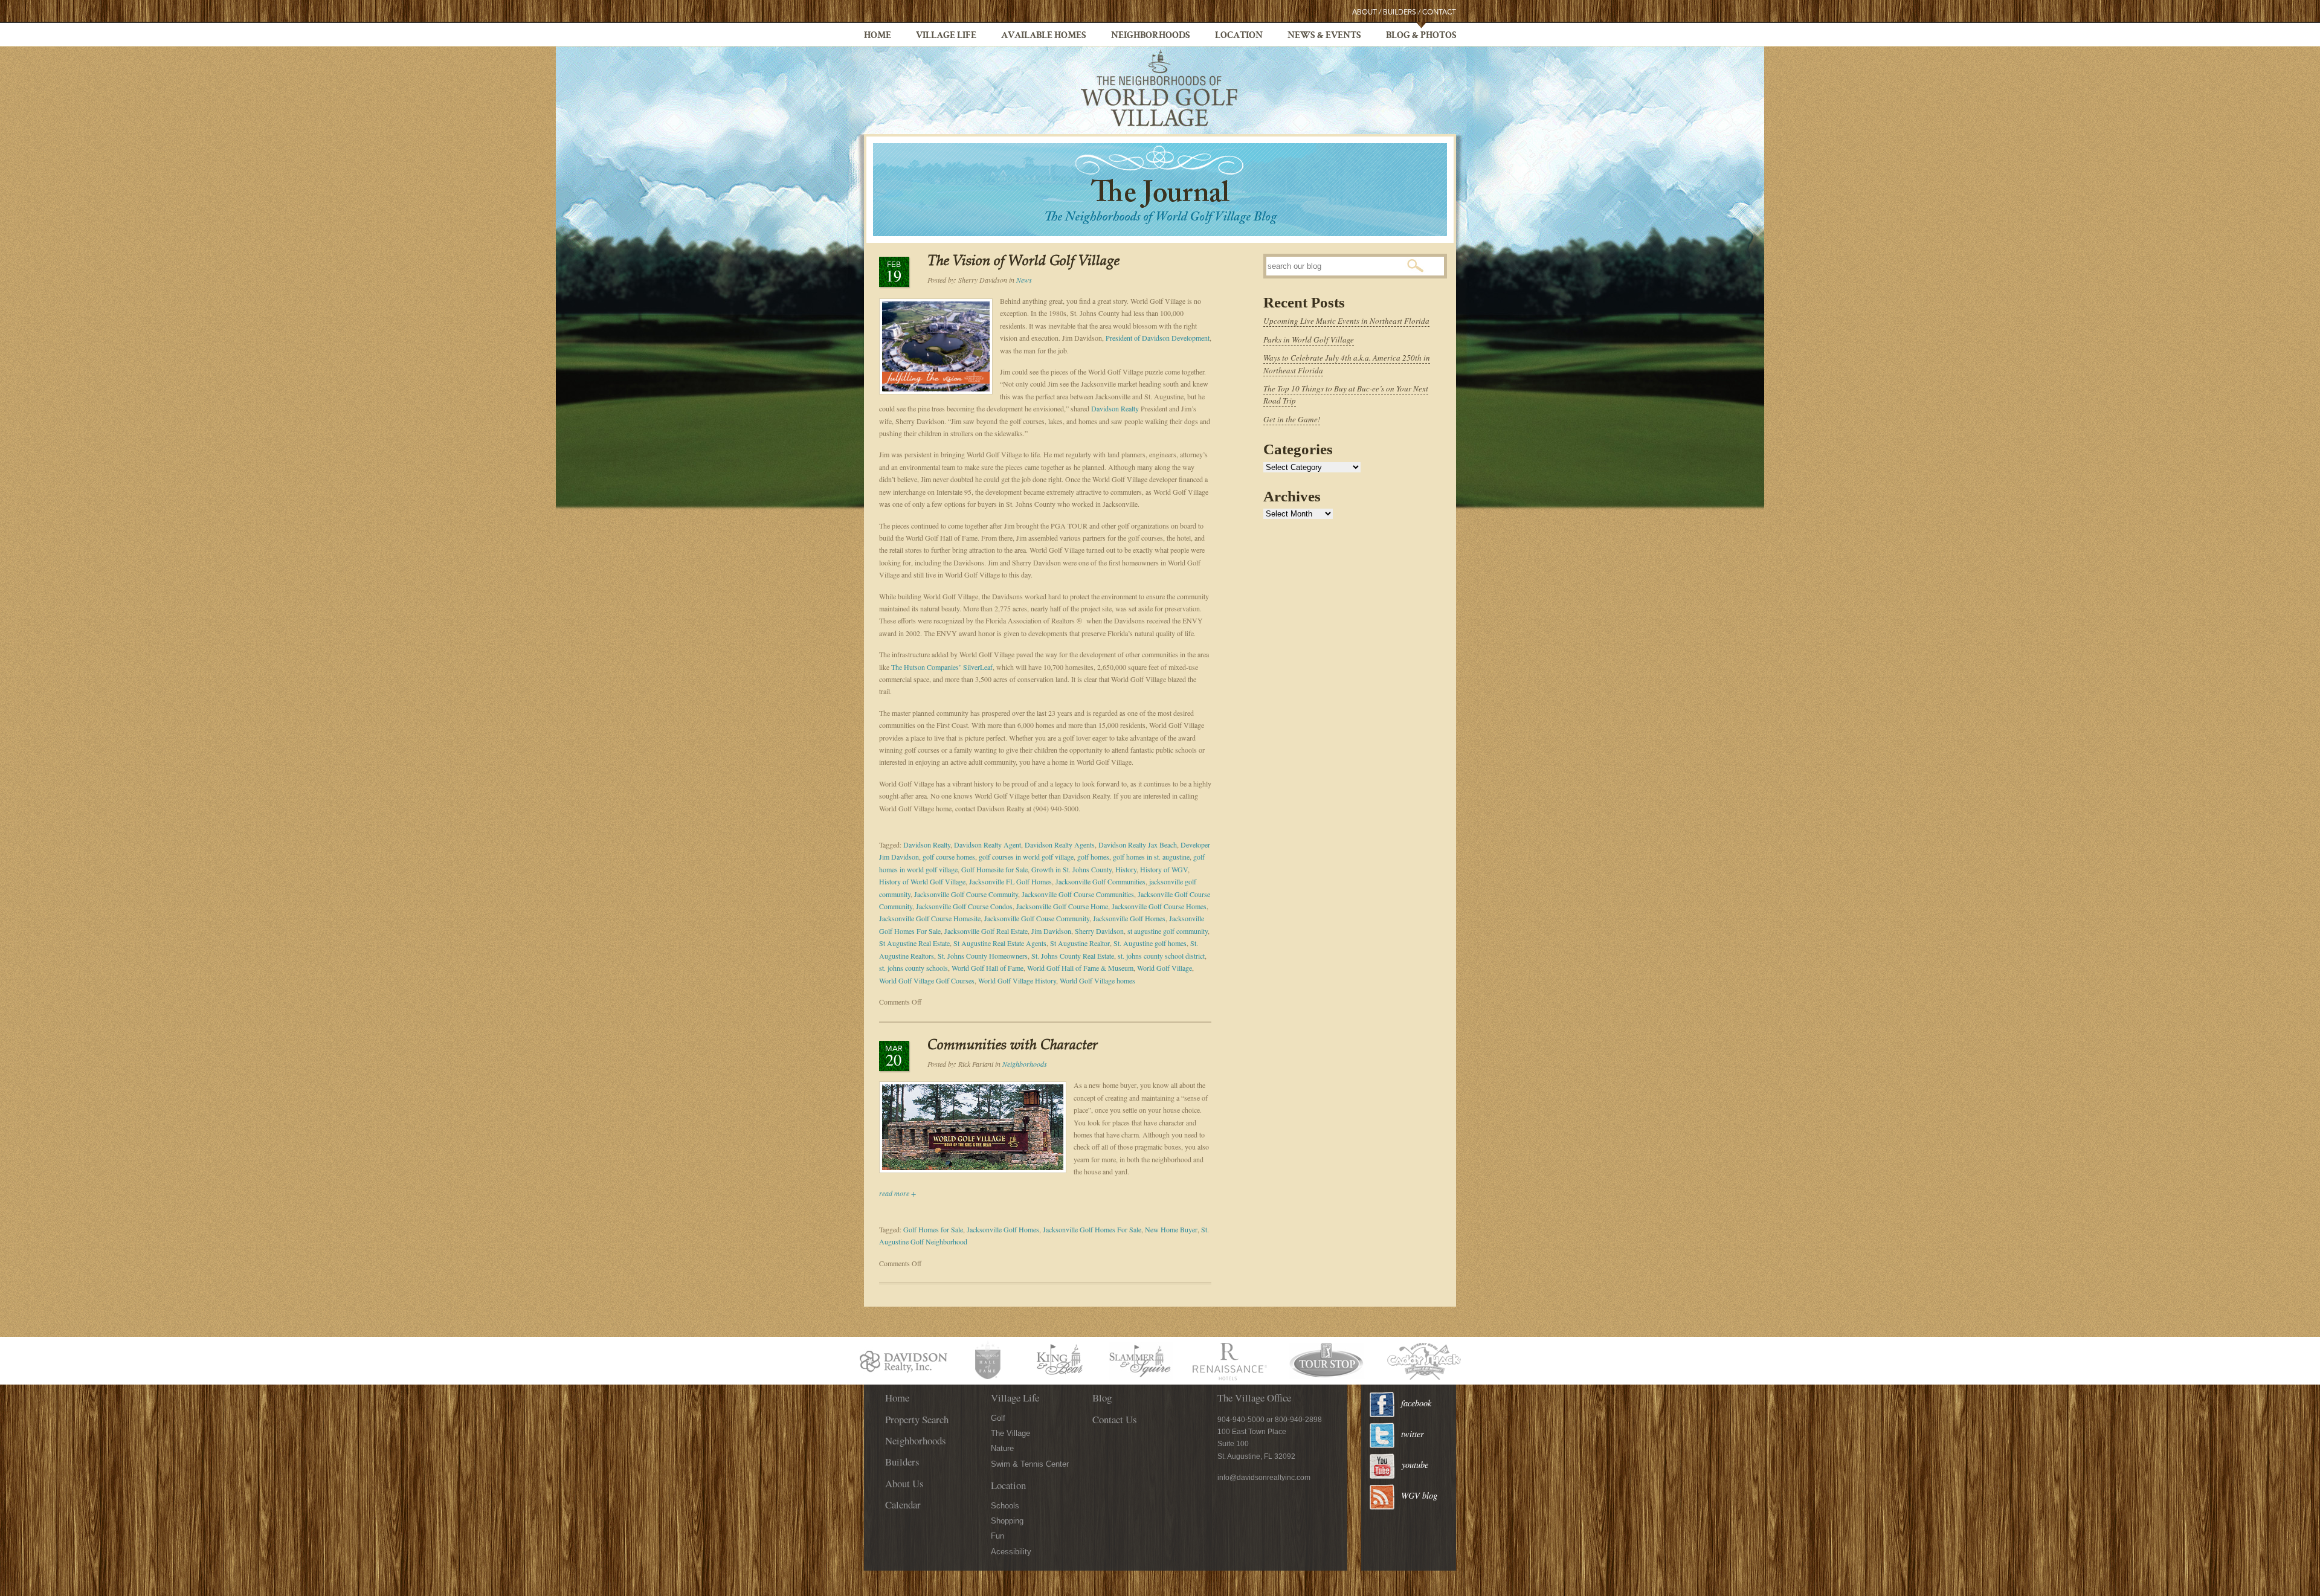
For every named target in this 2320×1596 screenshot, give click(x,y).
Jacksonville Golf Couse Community (1037, 918)
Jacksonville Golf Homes (1129, 918)
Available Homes (1044, 36)
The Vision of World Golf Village (1023, 262)
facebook (1416, 1403)
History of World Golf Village (922, 881)
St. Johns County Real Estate (1073, 956)
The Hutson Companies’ (926, 667)
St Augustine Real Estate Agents (1000, 943)
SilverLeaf (978, 667)
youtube (1415, 1465)
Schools (1005, 1506)
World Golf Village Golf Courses (927, 980)
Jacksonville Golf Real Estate (986, 931)
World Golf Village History (1017, 980)
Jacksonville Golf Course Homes (1159, 906)
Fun (997, 1536)
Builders (1400, 12)
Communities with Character (1013, 1046)
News (1024, 280)
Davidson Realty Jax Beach (1138, 845)
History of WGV (1164, 869)
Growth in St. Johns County (1071, 869)
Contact (1439, 12)
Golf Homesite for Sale (994, 869)
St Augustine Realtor (1080, 943)
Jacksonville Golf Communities (1100, 881)
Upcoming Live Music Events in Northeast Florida (1346, 321)
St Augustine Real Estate (914, 943)
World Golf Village (1165, 968)
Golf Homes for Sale (933, 1229)
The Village (1010, 1433)
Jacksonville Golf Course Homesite (930, 918)
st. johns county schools (913, 968)
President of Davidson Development (1158, 338)
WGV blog (1419, 1495)
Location (1239, 36)
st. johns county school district (1161, 956)
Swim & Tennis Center (1030, 1464)
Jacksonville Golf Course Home (1062, 906)
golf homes (1093, 857)
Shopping (1007, 1521)
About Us (904, 1483)
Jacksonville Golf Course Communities (1078, 894)
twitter (1413, 1434)
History (1126, 869)
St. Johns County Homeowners (983, 956)
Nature (1002, 1448)
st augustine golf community (1168, 931)
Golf (998, 1418)
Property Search (917, 1419)
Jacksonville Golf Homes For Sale (1092, 1229)
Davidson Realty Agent (988, 845)
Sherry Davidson (1099, 931)
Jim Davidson (1051, 931)
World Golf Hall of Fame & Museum (1080, 968)
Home (878, 36)
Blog (1102, 1398)
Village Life (946, 36)
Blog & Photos (1421, 36)
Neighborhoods (1151, 36)
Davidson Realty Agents (1060, 845)
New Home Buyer (1171, 1229)
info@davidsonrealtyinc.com (1264, 1478)
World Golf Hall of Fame (988, 968)
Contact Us (1115, 1419)
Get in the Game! (1292, 419)
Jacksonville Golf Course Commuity (966, 894)
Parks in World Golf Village (1309, 339)
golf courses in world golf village (1026, 857)
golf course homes (949, 857)
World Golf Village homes (1097, 980)
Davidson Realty (1115, 408)
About (1365, 12)
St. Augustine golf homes (1150, 943)
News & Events (1324, 36)
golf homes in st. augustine (1151, 857)
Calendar (903, 1504)
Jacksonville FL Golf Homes (1010, 881)
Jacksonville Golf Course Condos (964, 906)
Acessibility (1011, 1552)
